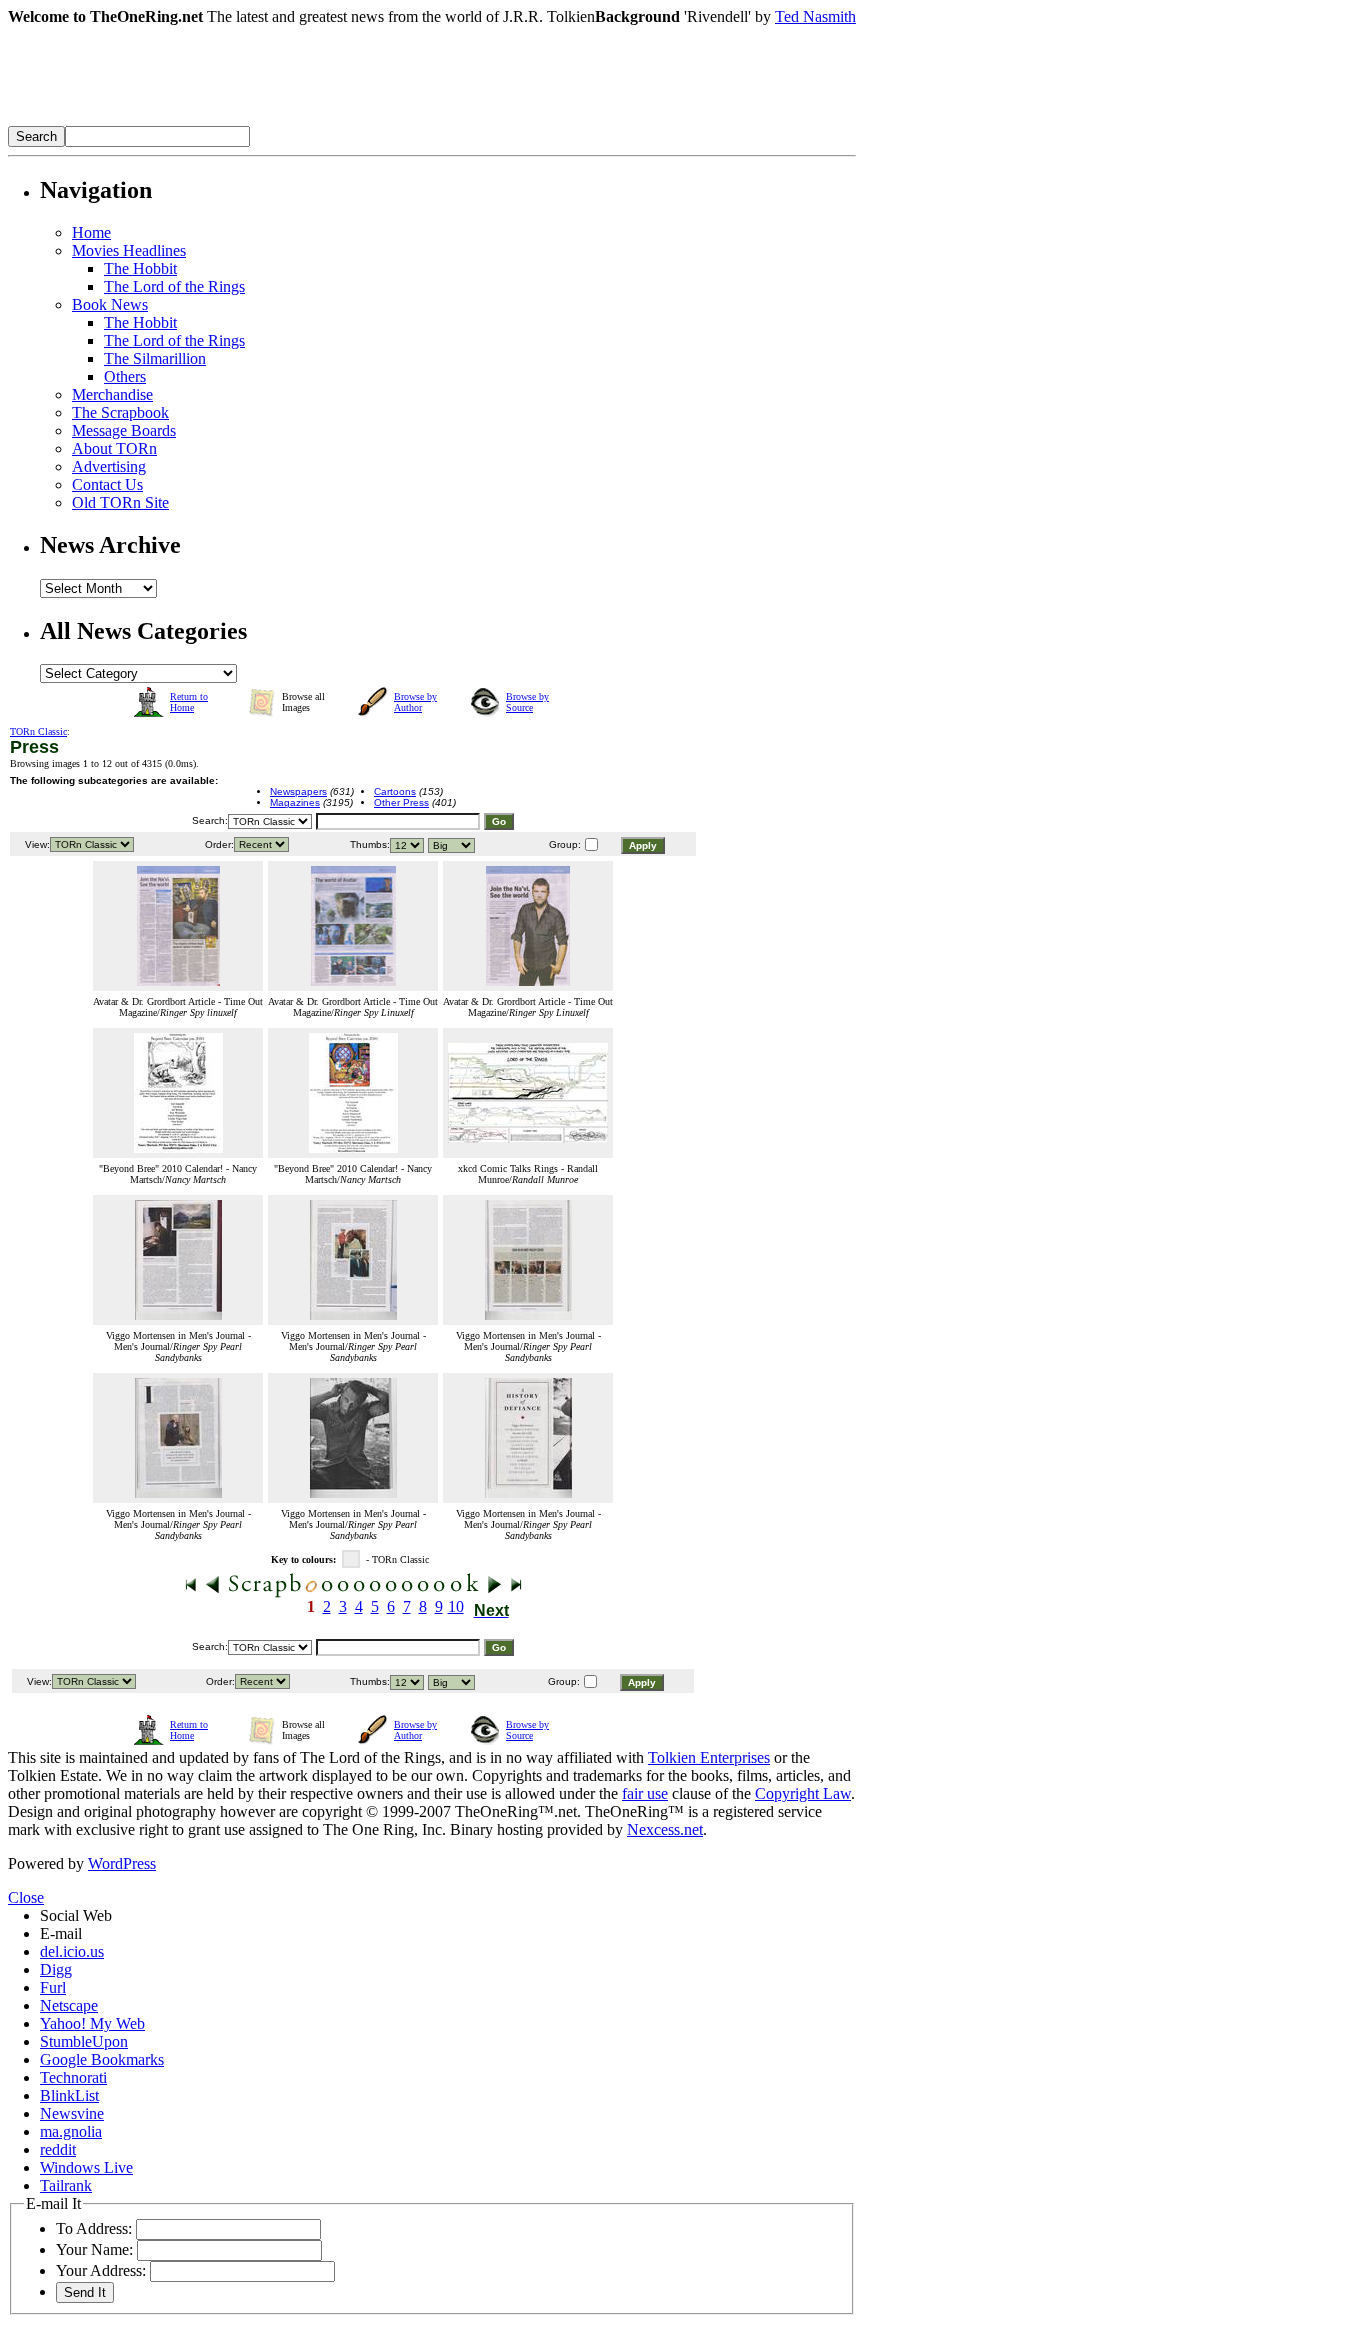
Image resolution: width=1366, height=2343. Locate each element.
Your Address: (101, 2270)
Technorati (73, 2077)
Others (125, 376)
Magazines (295, 802)
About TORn (114, 448)
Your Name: (94, 2249)
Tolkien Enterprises (709, 1757)
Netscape (69, 2005)
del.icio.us (72, 1951)
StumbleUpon (84, 2041)
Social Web (76, 1915)
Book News (110, 304)
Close (26, 1897)
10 (456, 1606)
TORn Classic (38, 731)
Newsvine (72, 2113)
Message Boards (124, 430)
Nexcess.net (665, 1829)
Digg (56, 1969)
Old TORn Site (120, 502)
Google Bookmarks (102, 2059)
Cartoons (395, 791)
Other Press (401, 802)
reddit (58, 2149)
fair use (645, 1793)
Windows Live (86, 2167)
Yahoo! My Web (92, 2023)
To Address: (94, 2228)
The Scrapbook (120, 412)
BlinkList (69, 2095)
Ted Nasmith (815, 16)
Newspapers (298, 791)
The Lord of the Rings (174, 286)
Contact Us (107, 484)
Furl (53, 1987)
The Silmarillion (155, 358)
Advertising (109, 466)
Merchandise (112, 394)
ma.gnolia (71, 2131)
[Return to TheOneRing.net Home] (308, 120)
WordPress (122, 1863)
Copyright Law (803, 1793)
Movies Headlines (129, 250)
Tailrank (66, 2185)
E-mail (61, 1933)
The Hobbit (140, 268)
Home (91, 232)
